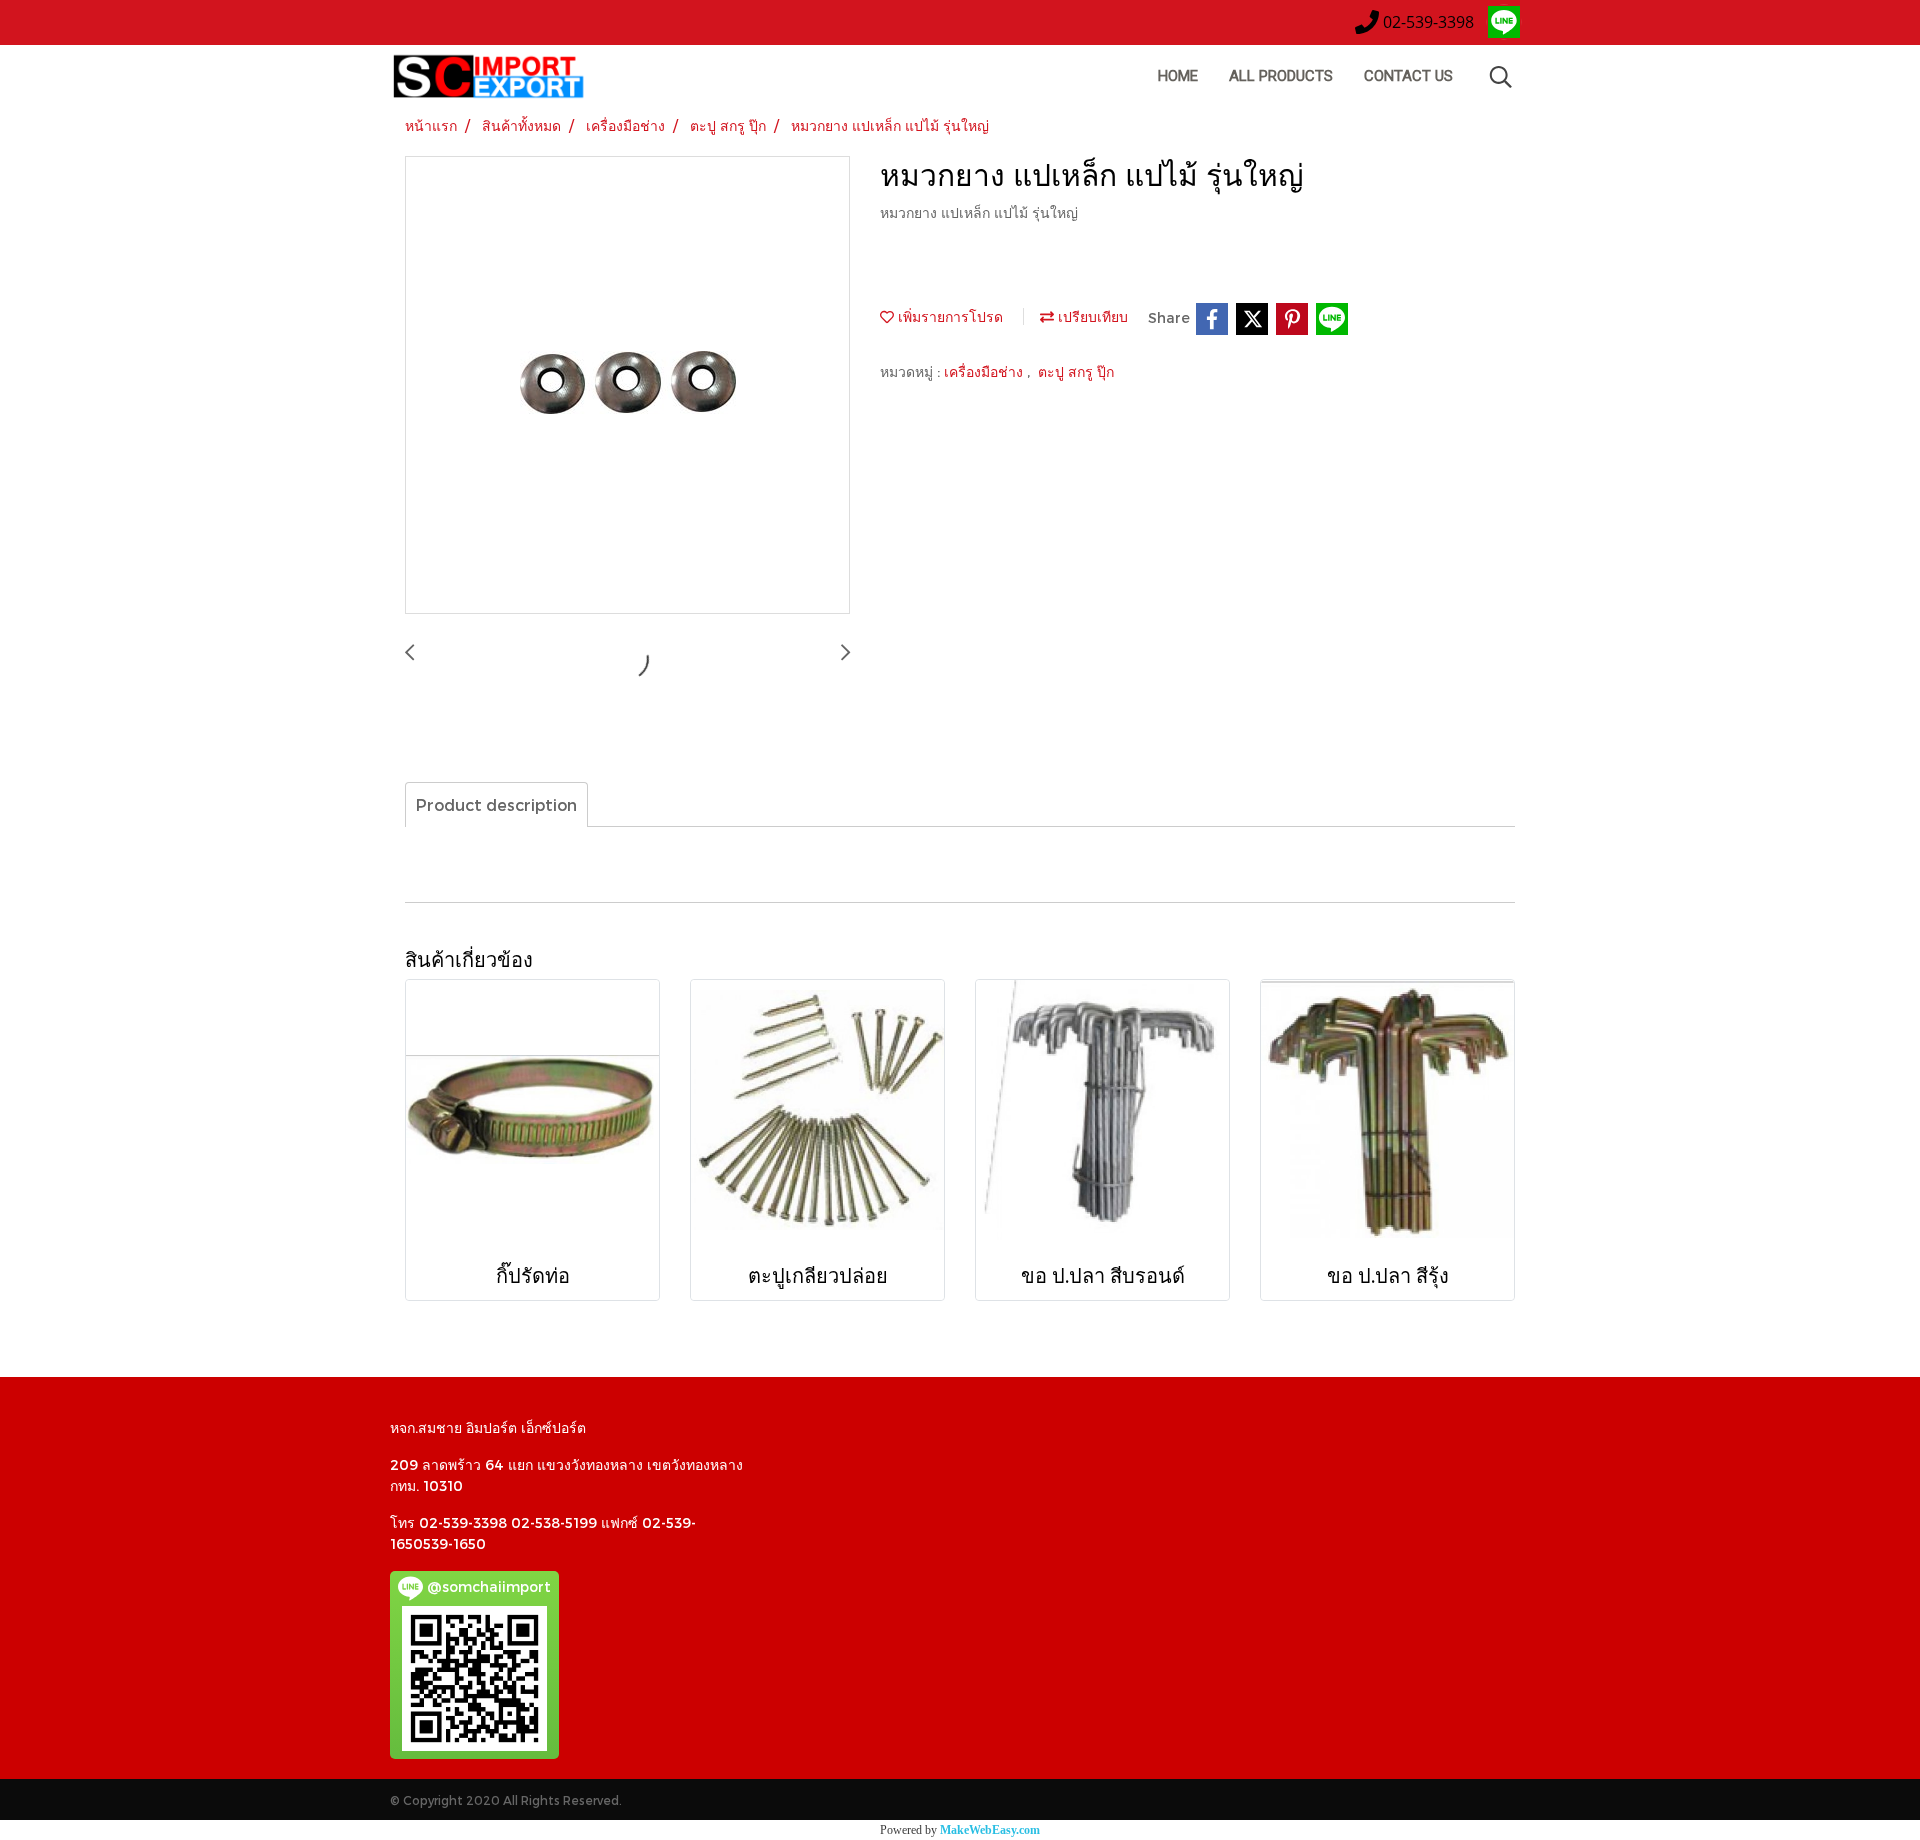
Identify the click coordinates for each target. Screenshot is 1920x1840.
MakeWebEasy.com (990, 1830)
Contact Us (1408, 76)
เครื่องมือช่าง (985, 371)
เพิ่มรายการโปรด (948, 316)
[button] (1501, 77)
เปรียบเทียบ (1091, 316)
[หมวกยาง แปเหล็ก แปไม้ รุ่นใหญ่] (627, 386)
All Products (1281, 76)
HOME (1178, 76)
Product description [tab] (496, 804)
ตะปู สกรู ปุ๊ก (1076, 371)
